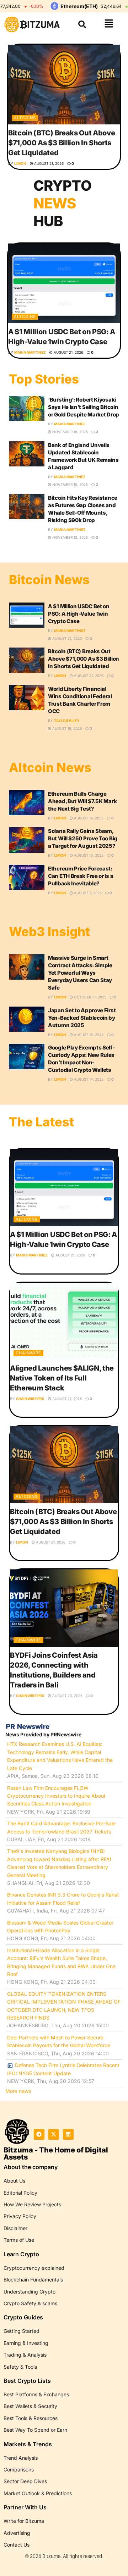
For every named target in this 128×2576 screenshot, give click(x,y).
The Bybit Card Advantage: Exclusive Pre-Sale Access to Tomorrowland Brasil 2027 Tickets (61, 1827)
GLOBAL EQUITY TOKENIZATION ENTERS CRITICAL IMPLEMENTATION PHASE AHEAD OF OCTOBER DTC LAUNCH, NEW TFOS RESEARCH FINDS (64, 2006)
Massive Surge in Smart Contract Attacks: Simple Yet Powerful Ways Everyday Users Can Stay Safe (80, 973)
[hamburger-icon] (109, 24)
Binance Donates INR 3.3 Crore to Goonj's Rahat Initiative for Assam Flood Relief (63, 1899)
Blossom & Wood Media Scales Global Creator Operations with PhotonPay (60, 1927)
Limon (20, 163)
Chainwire (28, 1353)
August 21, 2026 (48, 163)
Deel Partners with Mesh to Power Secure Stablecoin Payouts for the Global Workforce (59, 2041)
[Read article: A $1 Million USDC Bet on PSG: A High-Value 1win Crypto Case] (64, 283)
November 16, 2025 (70, 432)
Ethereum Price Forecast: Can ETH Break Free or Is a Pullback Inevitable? (81, 876)
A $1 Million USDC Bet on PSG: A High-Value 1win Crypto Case (79, 614)
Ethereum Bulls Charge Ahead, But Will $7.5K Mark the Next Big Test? (82, 801)
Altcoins (25, 118)
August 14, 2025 (88, 818)
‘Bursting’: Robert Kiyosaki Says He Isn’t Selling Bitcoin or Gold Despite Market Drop (84, 407)
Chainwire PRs (30, 1399)
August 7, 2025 (87, 893)
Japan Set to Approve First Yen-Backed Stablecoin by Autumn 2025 (82, 1018)
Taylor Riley (67, 721)
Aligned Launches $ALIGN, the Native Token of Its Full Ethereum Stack (62, 1378)
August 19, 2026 (66, 728)
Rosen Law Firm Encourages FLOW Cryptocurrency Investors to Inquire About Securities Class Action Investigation (56, 1796)
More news (18, 2091)
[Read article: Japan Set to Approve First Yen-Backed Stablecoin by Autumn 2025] (27, 1019)
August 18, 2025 (88, 1035)
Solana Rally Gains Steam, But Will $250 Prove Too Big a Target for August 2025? (83, 838)
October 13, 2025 (90, 997)
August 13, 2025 (88, 855)
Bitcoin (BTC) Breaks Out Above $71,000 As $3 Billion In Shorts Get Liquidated (62, 143)
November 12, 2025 (70, 537)
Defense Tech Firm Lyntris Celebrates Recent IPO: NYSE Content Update (63, 2069)
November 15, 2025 (70, 485)
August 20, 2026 (67, 1696)
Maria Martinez (30, 352)
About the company (31, 2167)
